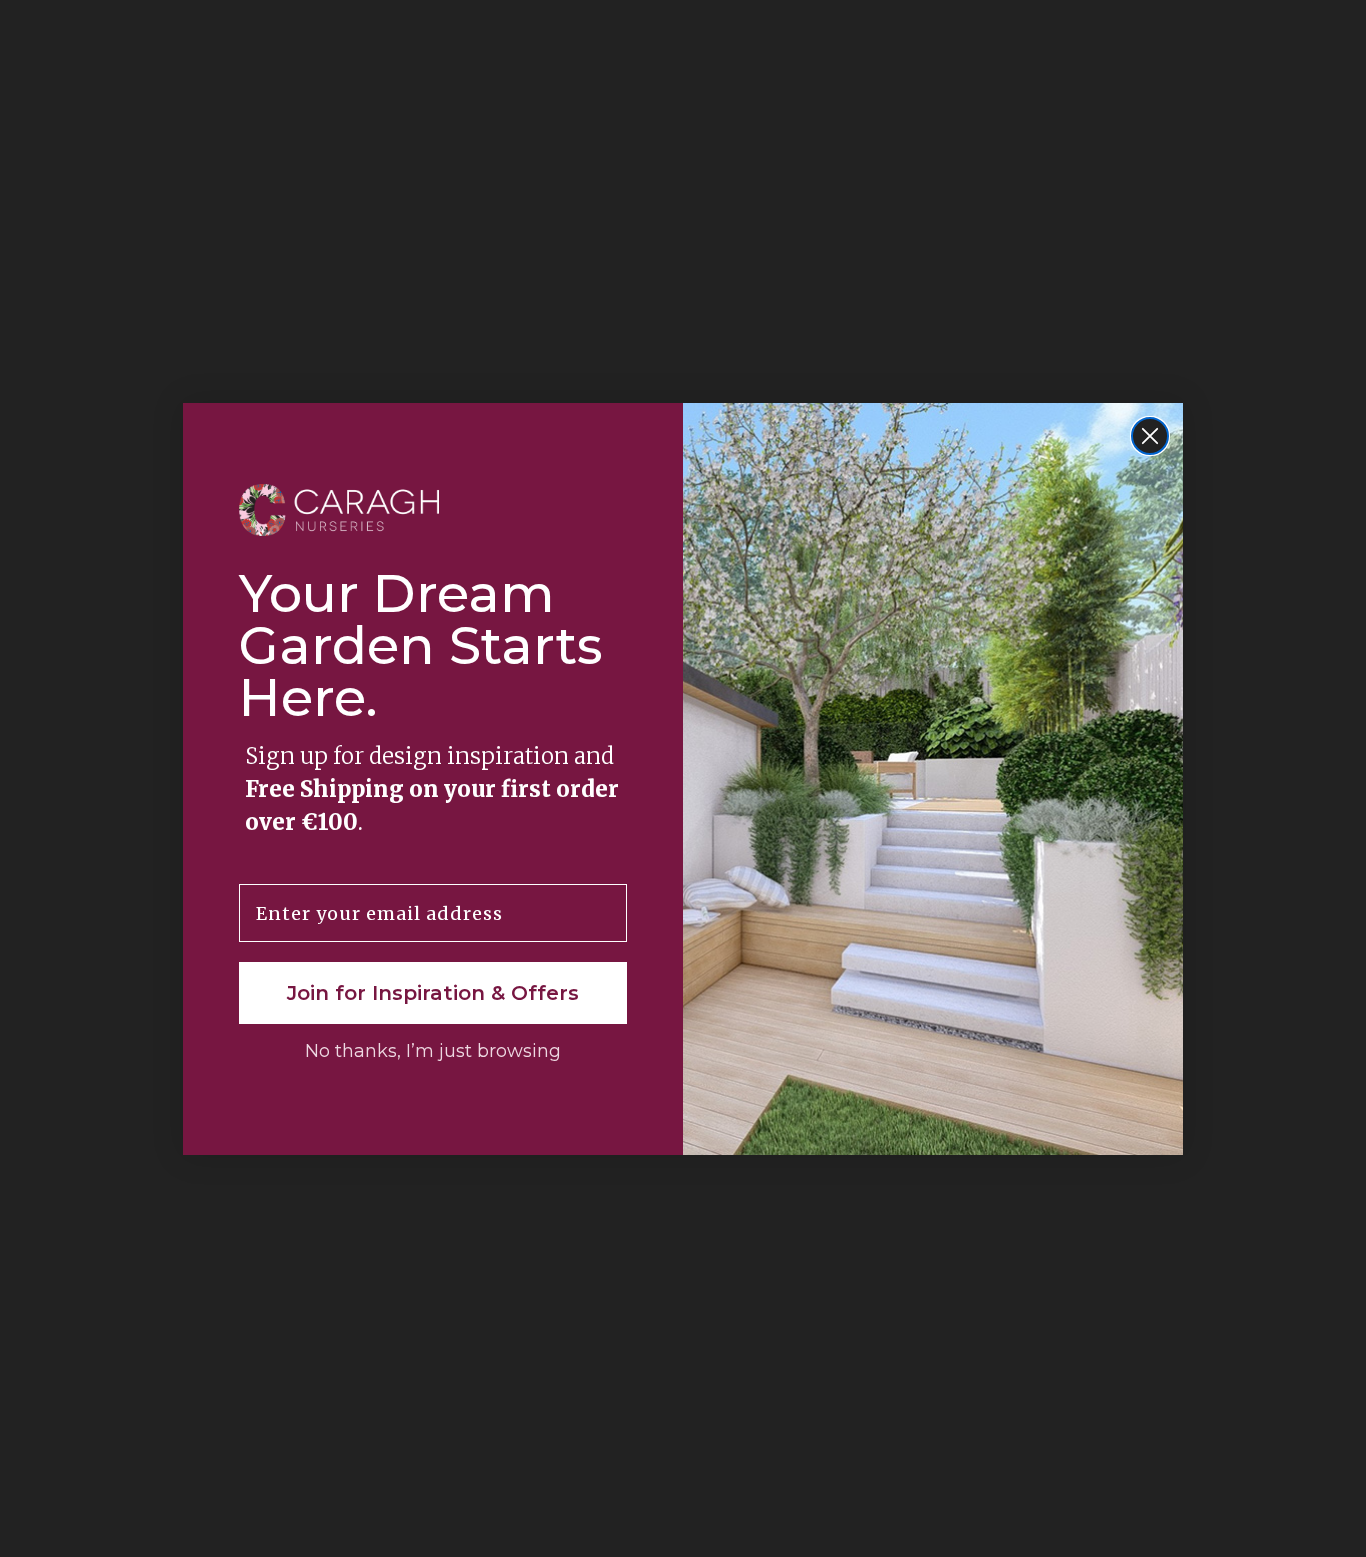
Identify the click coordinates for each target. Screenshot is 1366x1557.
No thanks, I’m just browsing (433, 1051)
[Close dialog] (1150, 436)
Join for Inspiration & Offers (433, 993)
